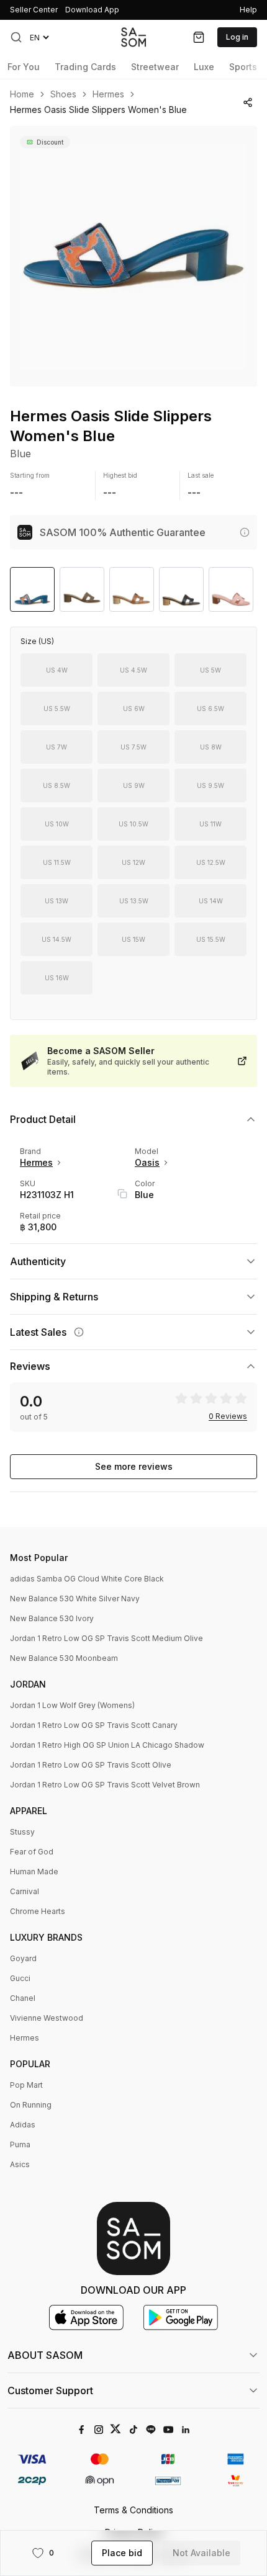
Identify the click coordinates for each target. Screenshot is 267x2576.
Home (22, 94)
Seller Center (34, 10)
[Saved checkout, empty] (199, 37)
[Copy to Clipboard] (122, 1194)
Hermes (108, 94)
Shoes (63, 94)
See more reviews (134, 1466)
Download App (92, 10)
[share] (248, 102)
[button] (16, 37)
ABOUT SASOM (45, 2355)
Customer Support (50, 2390)
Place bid (122, 2553)
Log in (237, 37)
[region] (133, 256)
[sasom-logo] (133, 37)
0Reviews (228, 1416)
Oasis (147, 1162)
